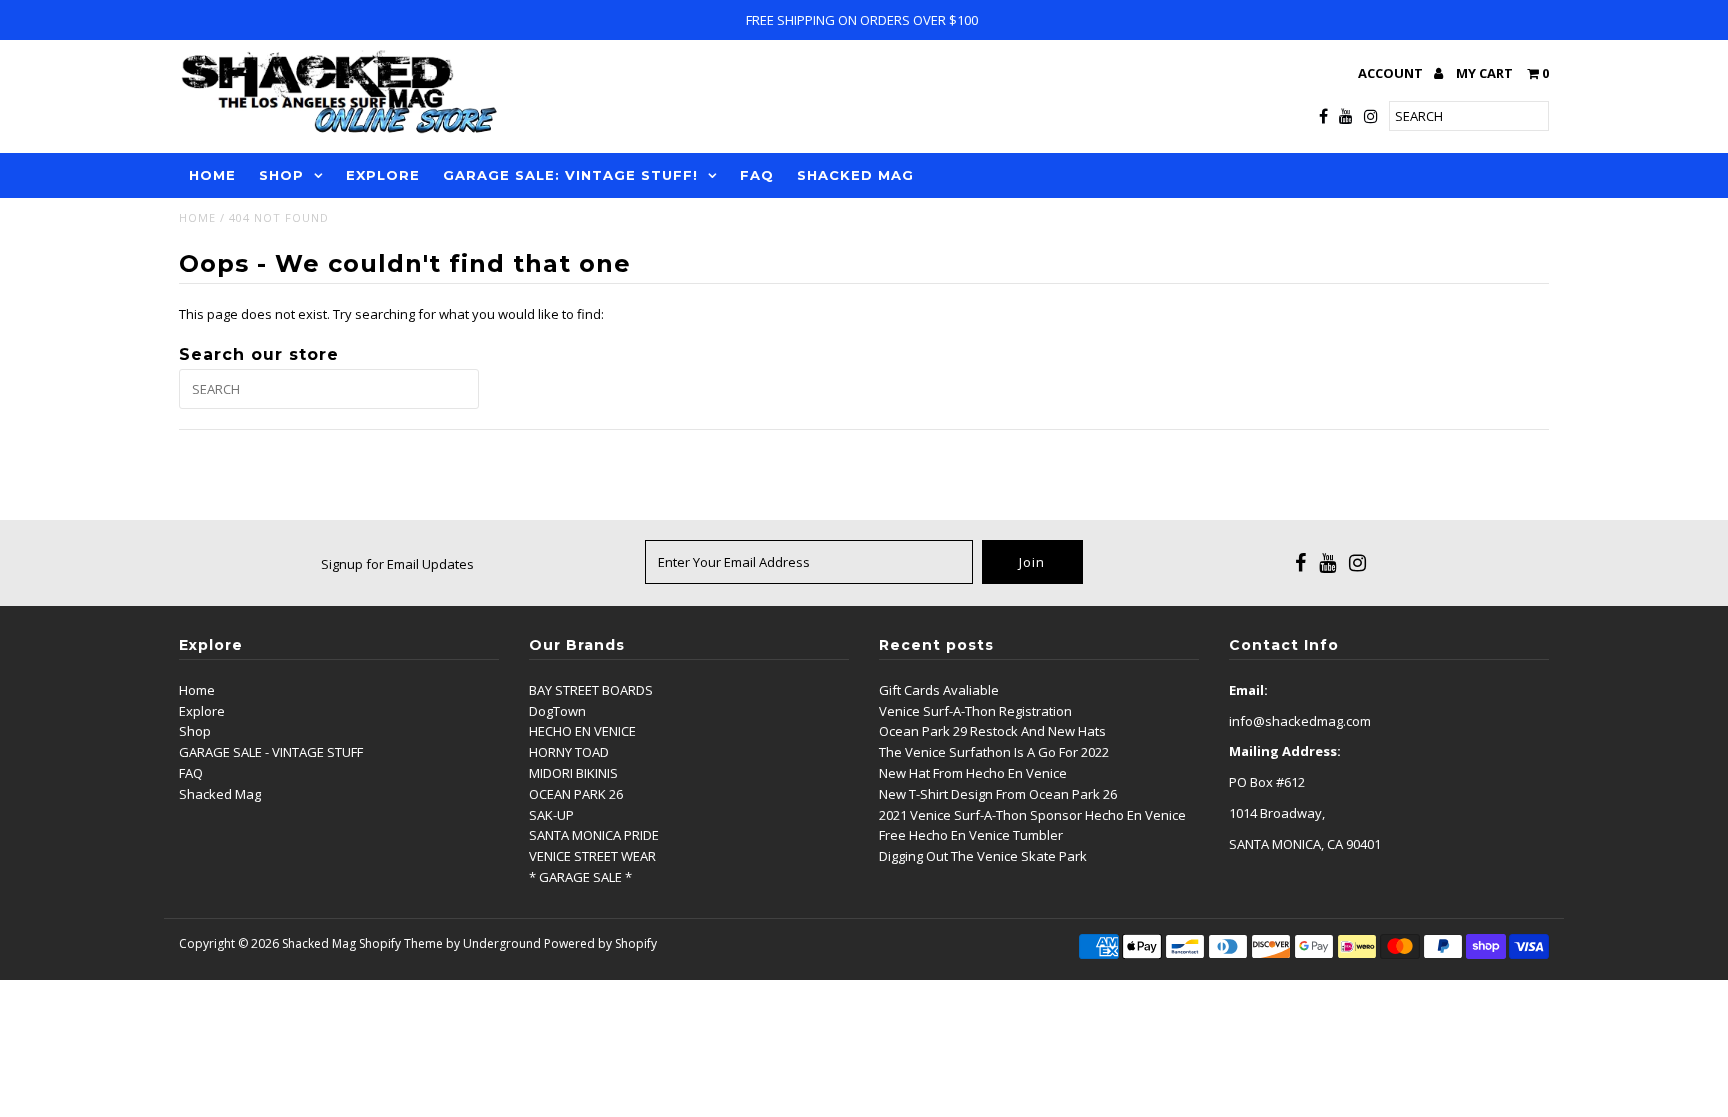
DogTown (557, 711)
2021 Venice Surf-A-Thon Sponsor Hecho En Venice (1032, 815)
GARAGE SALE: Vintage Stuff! (570, 175)
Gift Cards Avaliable (939, 690)
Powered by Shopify (600, 943)
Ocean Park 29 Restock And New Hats (992, 731)
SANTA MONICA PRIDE (594, 835)
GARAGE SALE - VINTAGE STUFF (271, 752)
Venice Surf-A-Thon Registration (975, 711)
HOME (212, 175)
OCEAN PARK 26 (576, 794)
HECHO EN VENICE (582, 731)
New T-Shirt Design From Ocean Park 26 (998, 794)
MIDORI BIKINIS (573, 773)
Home (197, 217)
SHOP (281, 175)
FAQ (757, 175)
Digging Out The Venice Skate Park (983, 856)
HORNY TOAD (569, 752)
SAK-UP (551, 815)
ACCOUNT (1392, 73)
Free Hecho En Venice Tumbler (971, 835)
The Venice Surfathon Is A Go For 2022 (994, 752)
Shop (195, 731)
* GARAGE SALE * (580, 877)
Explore (202, 711)
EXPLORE (383, 175)
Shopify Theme (401, 943)
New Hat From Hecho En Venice (973, 773)
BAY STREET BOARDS (591, 690)
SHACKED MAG (855, 175)
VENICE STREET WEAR (592, 856)
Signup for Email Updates (397, 564)
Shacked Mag (220, 794)
